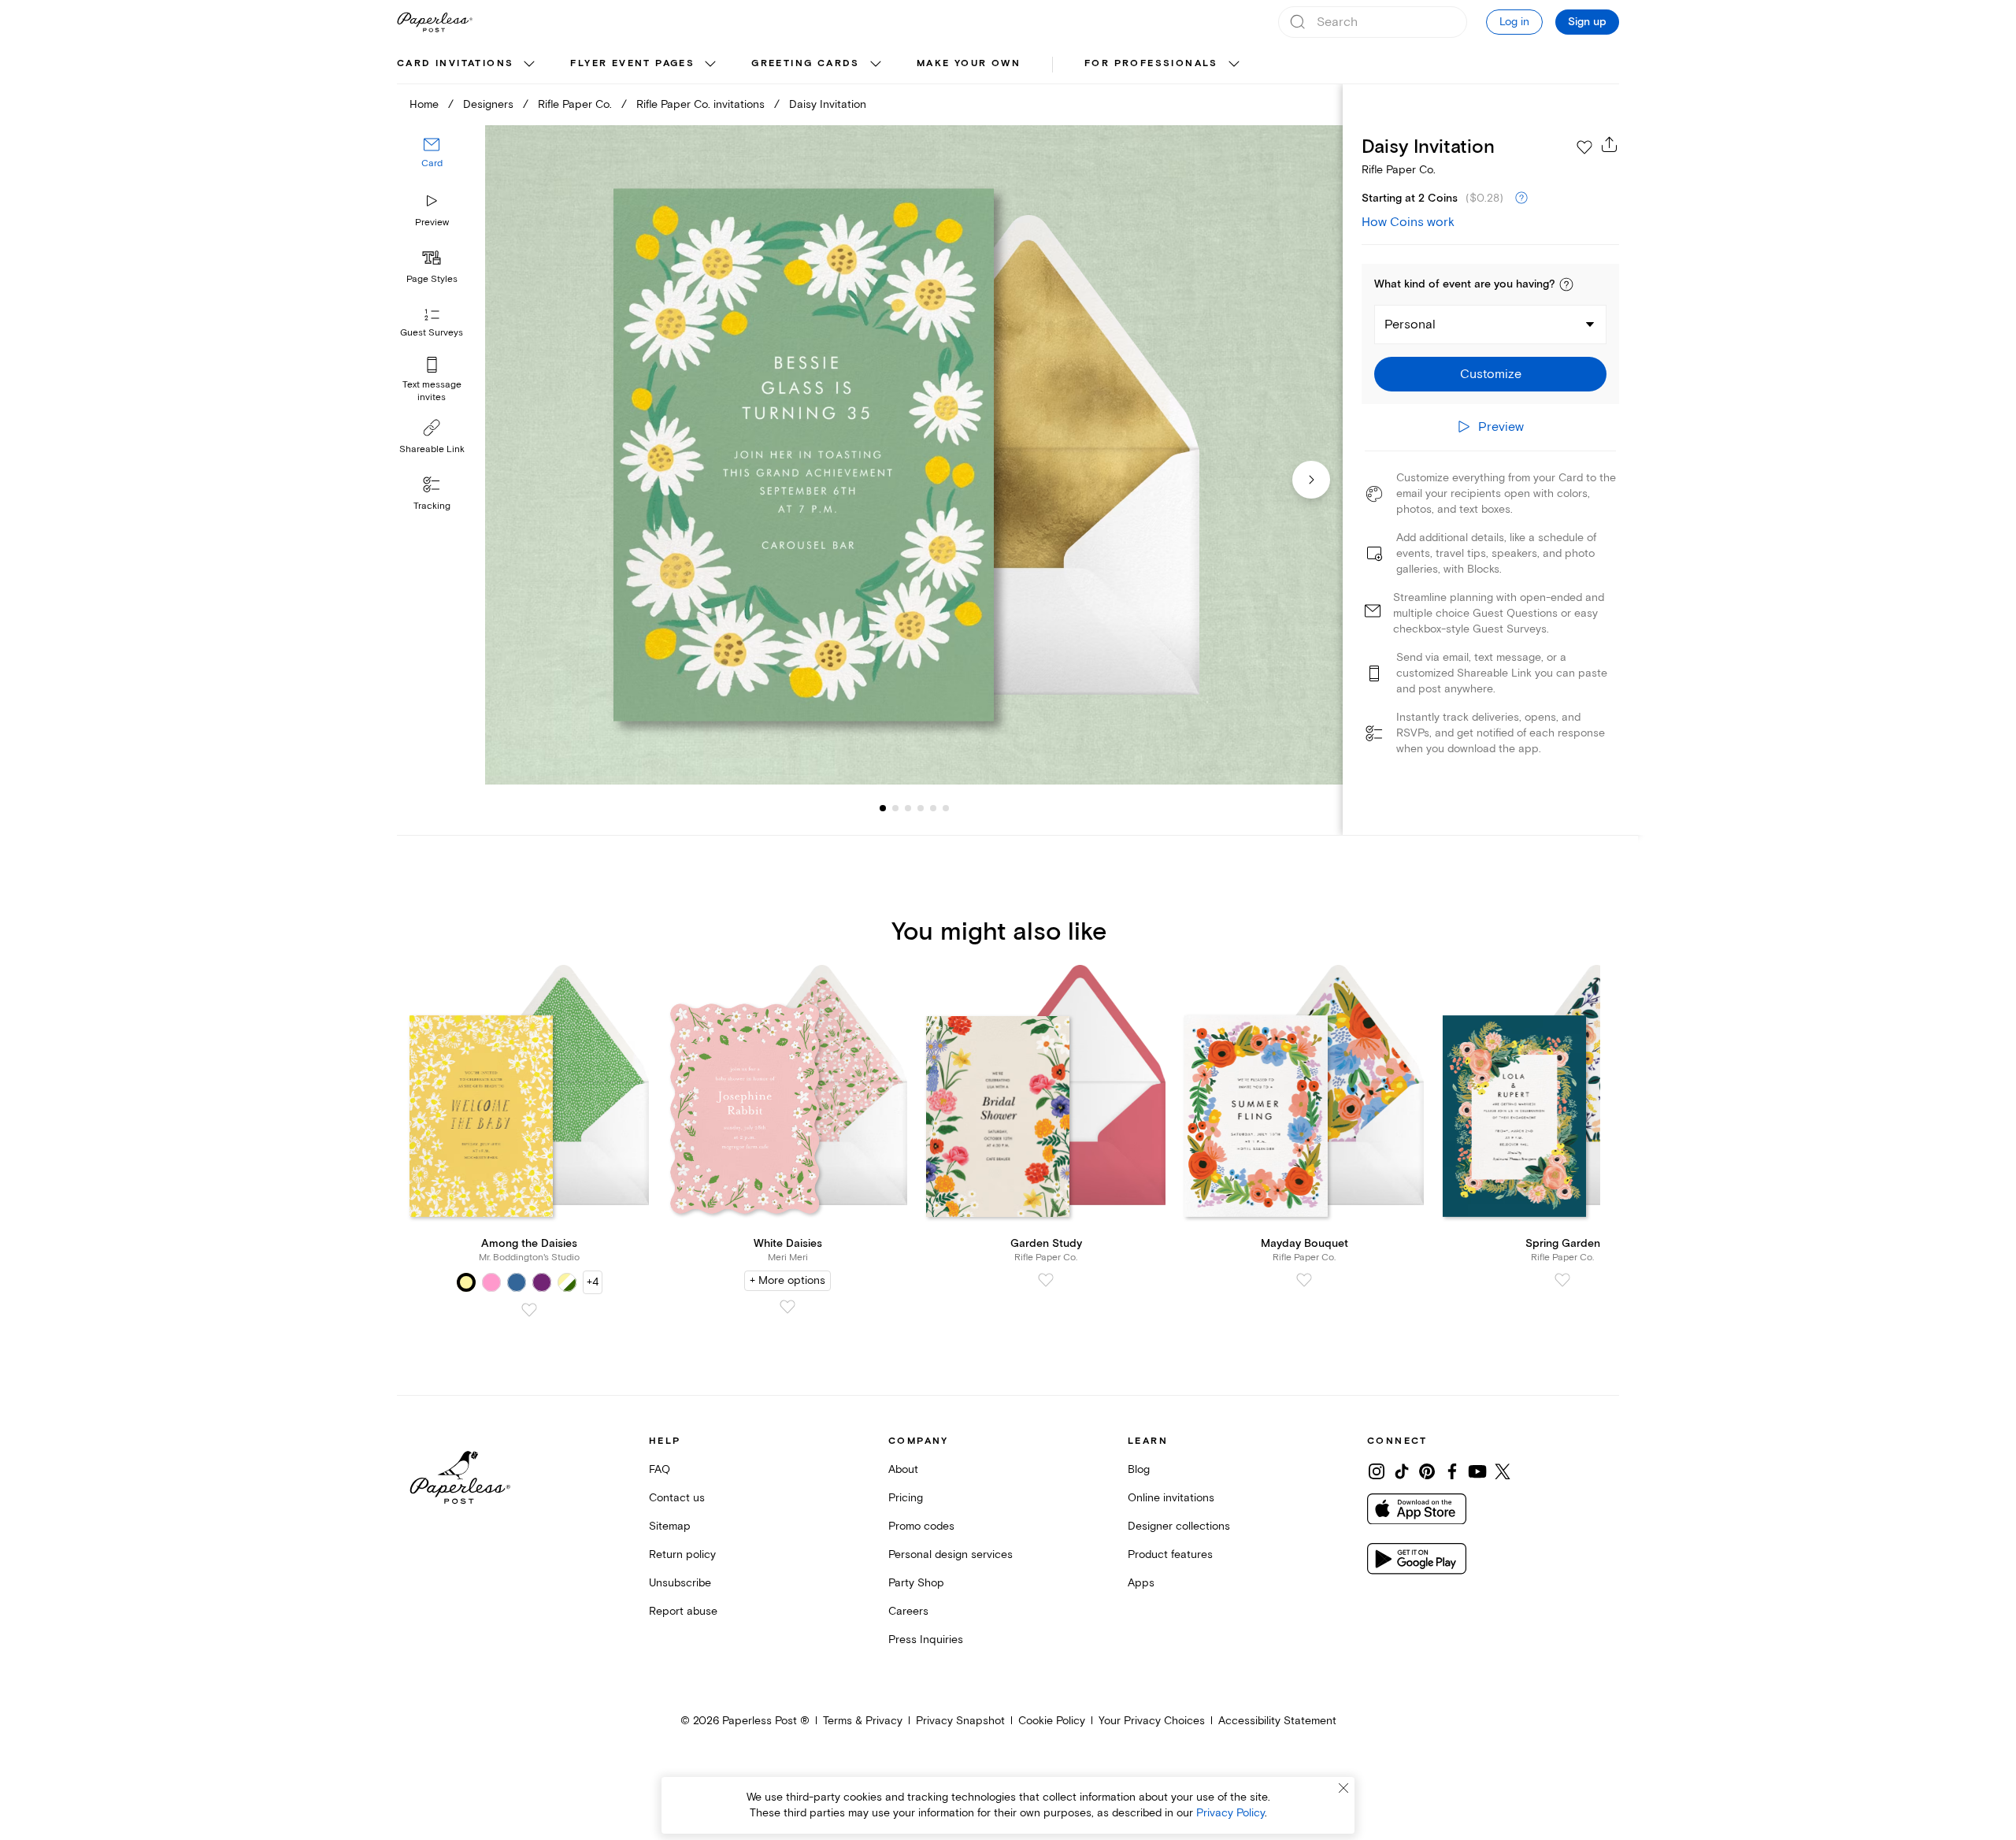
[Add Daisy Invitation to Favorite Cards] (1584, 147)
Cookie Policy (1052, 1721)
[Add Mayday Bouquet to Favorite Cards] (1304, 1280)
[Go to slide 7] (946, 808)
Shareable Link (432, 449)
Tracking (432, 506)
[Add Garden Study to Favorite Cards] (1046, 1280)
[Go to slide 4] (908, 808)
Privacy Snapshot (960, 1721)
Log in (1514, 22)
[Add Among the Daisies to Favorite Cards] (529, 1310)
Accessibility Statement (1277, 1721)
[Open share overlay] (1610, 144)
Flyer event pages (632, 63)
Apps (1141, 1583)
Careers (908, 1611)
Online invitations (1171, 1498)
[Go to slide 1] (883, 808)
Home (424, 104)
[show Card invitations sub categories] (529, 65)
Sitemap (670, 1526)
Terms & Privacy (863, 1721)
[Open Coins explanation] (1521, 198)
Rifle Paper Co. (575, 104)
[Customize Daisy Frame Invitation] (913, 455)
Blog (1139, 1469)
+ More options (787, 1280)
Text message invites (432, 391)
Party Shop (916, 1583)
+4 (593, 1282)
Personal (1410, 325)
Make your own (969, 63)
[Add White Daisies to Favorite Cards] (787, 1307)
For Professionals (1151, 63)
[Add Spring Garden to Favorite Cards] (1562, 1280)
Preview (432, 223)
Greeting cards (806, 63)
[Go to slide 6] (933, 808)
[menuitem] (468, 65)
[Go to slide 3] (895, 808)
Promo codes (921, 1526)
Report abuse (683, 1611)
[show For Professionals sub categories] (1234, 65)
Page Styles (432, 279)
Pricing (906, 1498)
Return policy (682, 1554)
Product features (1170, 1554)
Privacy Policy (1230, 1813)
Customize (1491, 374)
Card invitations (455, 63)
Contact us (677, 1498)
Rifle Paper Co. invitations (700, 104)
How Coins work (1408, 222)
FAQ (660, 1469)
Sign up (1587, 22)
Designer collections (1179, 1526)
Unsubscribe (680, 1583)
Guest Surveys (432, 333)
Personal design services (951, 1554)
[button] (1566, 284)
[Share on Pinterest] (1427, 1471)
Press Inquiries (926, 1640)
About (903, 1469)
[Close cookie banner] (1343, 1788)
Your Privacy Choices (1152, 1721)
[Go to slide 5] (921, 808)
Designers (488, 104)
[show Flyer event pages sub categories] (710, 65)
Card (432, 163)
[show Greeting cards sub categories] (876, 65)
